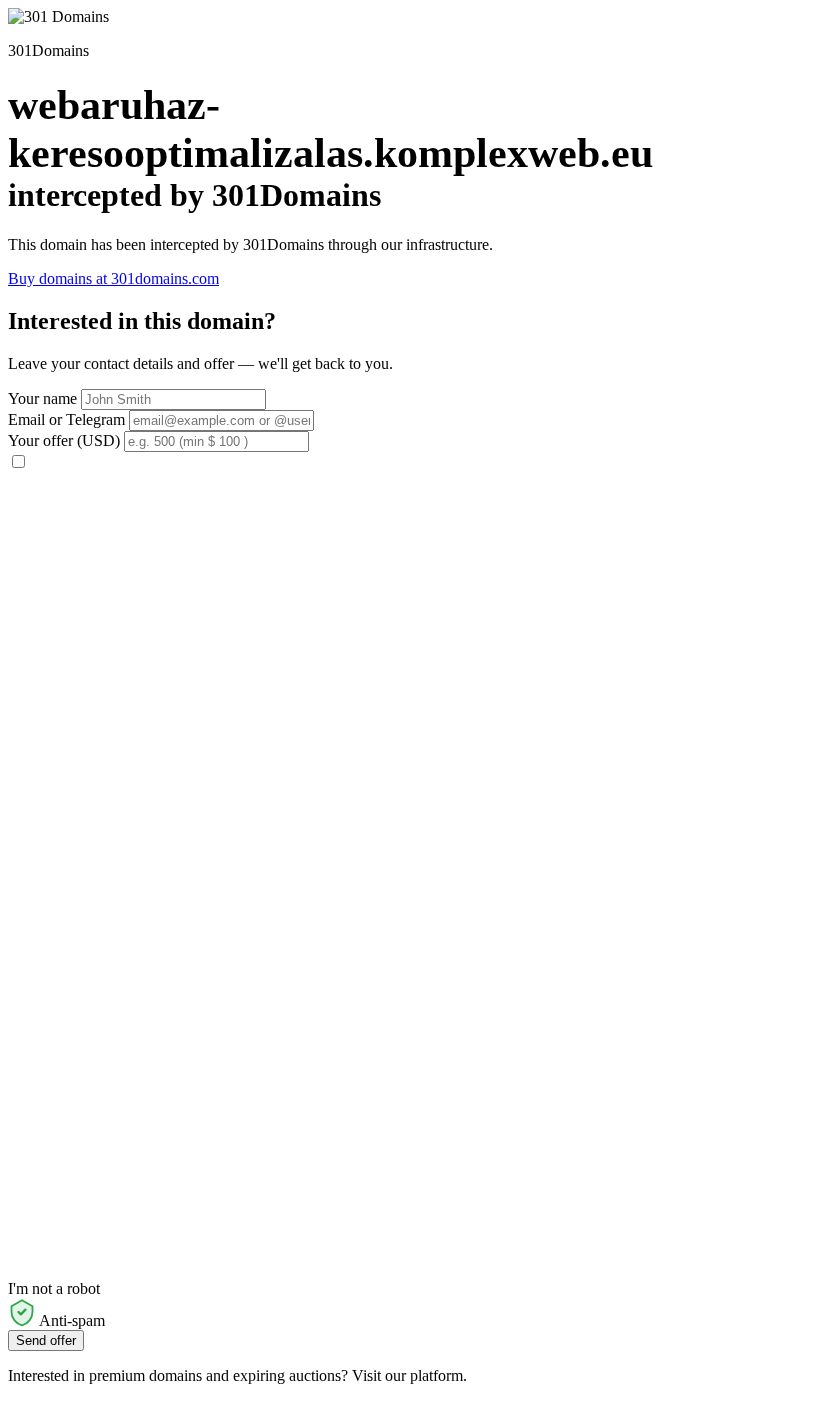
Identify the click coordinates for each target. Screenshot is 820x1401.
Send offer (46, 1340)
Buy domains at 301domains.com (113, 278)
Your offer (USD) (64, 440)
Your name (42, 398)
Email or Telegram (66, 419)
